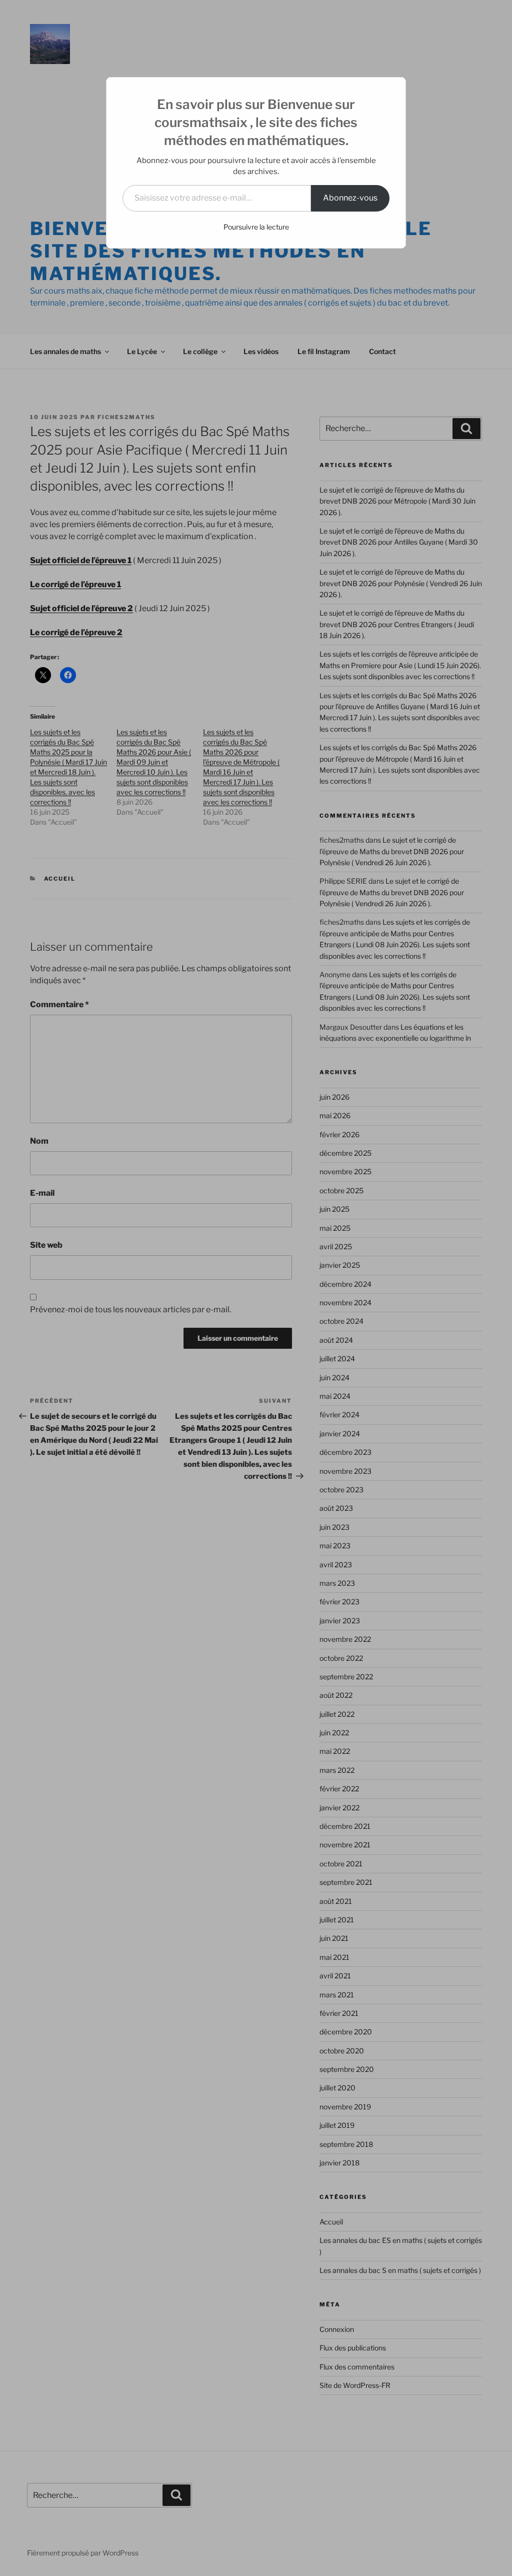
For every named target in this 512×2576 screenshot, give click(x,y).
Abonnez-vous (350, 198)
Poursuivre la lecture (256, 227)
